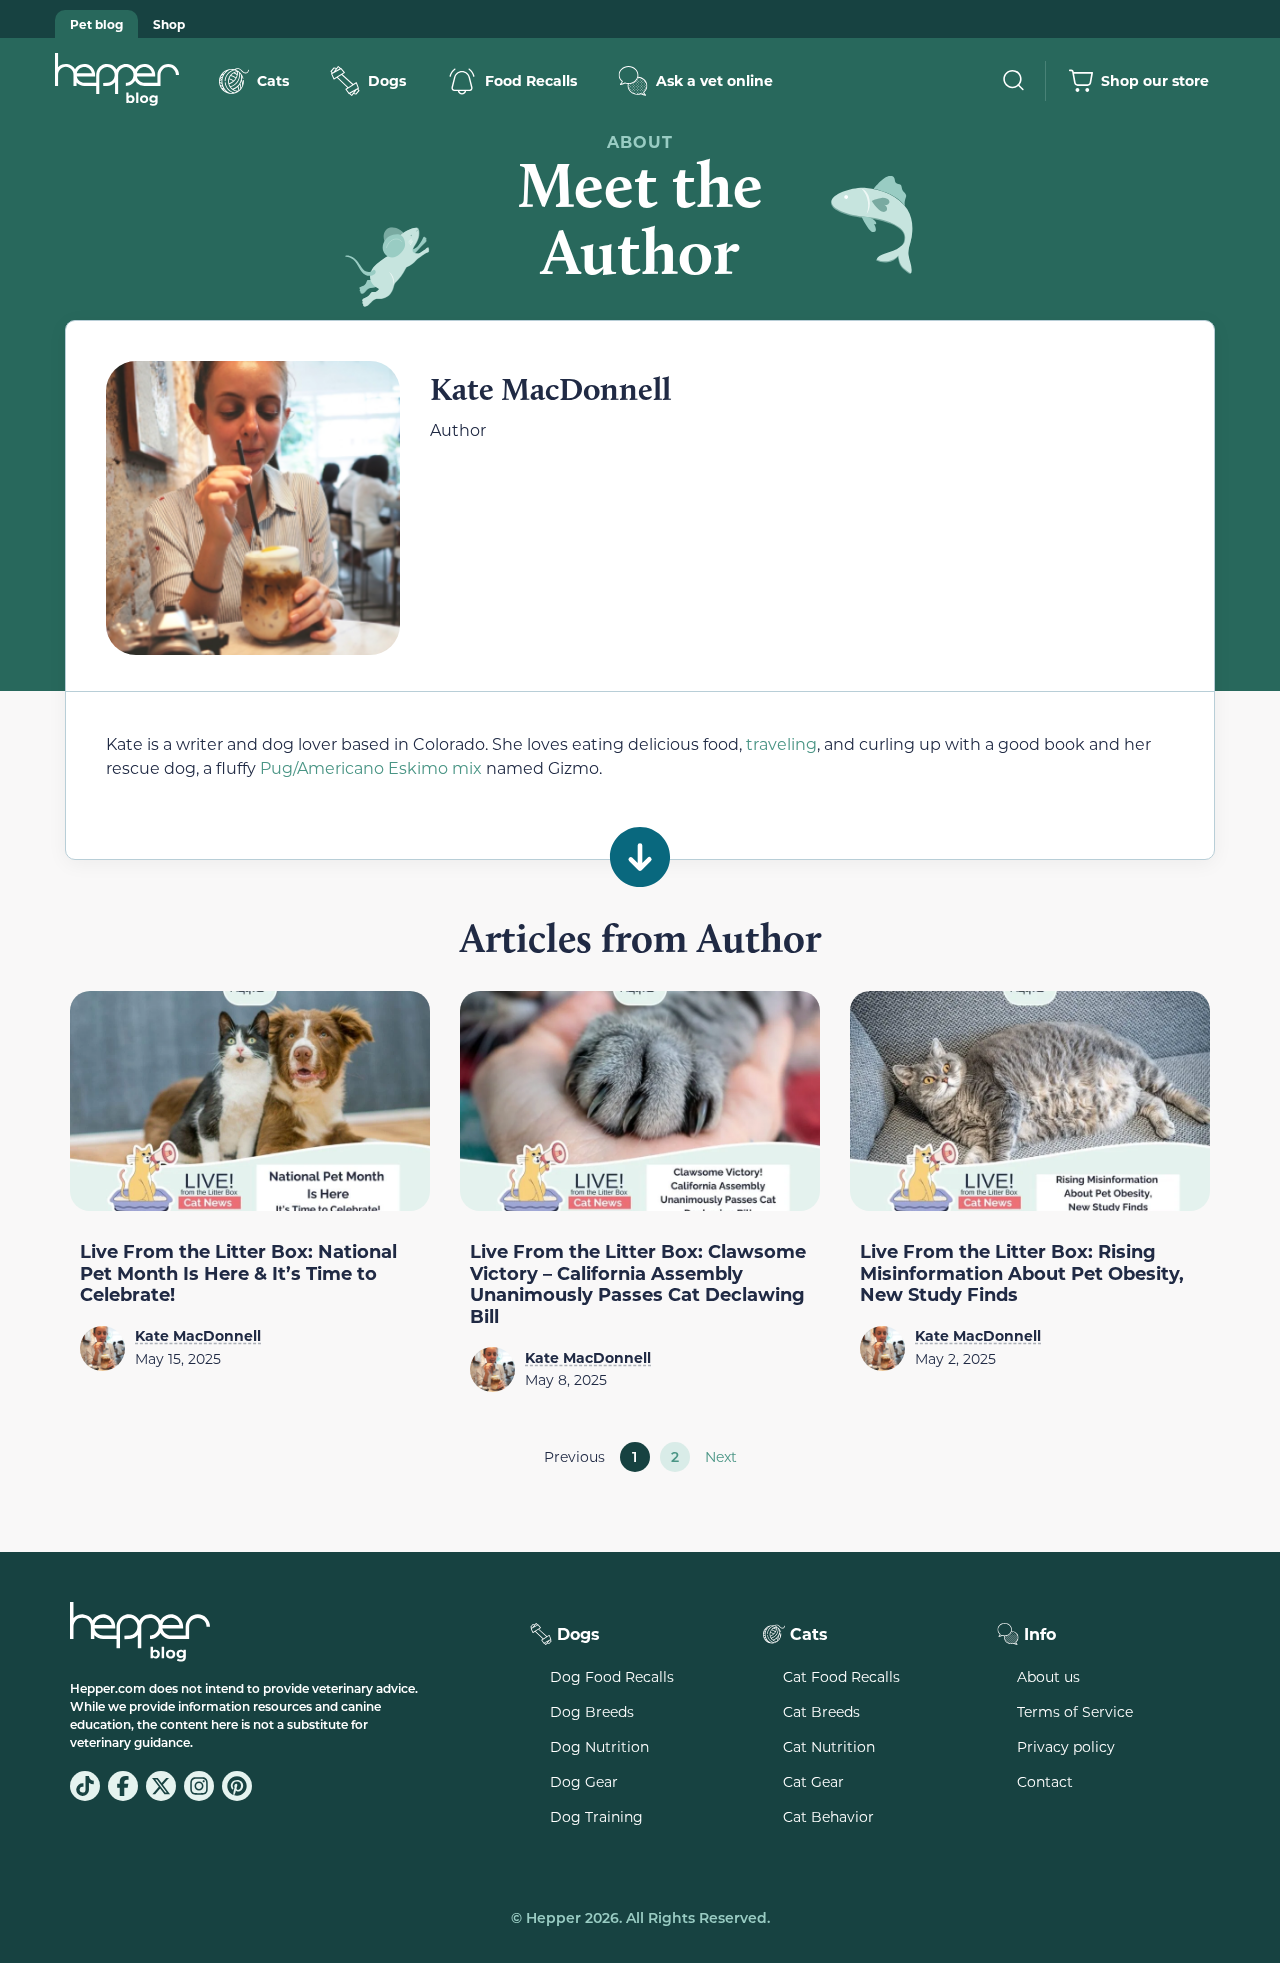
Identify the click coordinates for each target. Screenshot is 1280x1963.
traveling (781, 743)
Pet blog (96, 24)
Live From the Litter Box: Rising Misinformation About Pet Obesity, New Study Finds (1022, 1272)
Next (721, 1456)
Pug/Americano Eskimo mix (371, 767)
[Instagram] (199, 1786)
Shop (169, 24)
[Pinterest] (237, 1786)
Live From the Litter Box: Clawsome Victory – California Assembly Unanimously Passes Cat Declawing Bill (638, 1283)
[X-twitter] (161, 1786)
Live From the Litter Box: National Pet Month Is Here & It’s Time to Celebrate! (238, 1272)
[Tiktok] (85, 1786)
